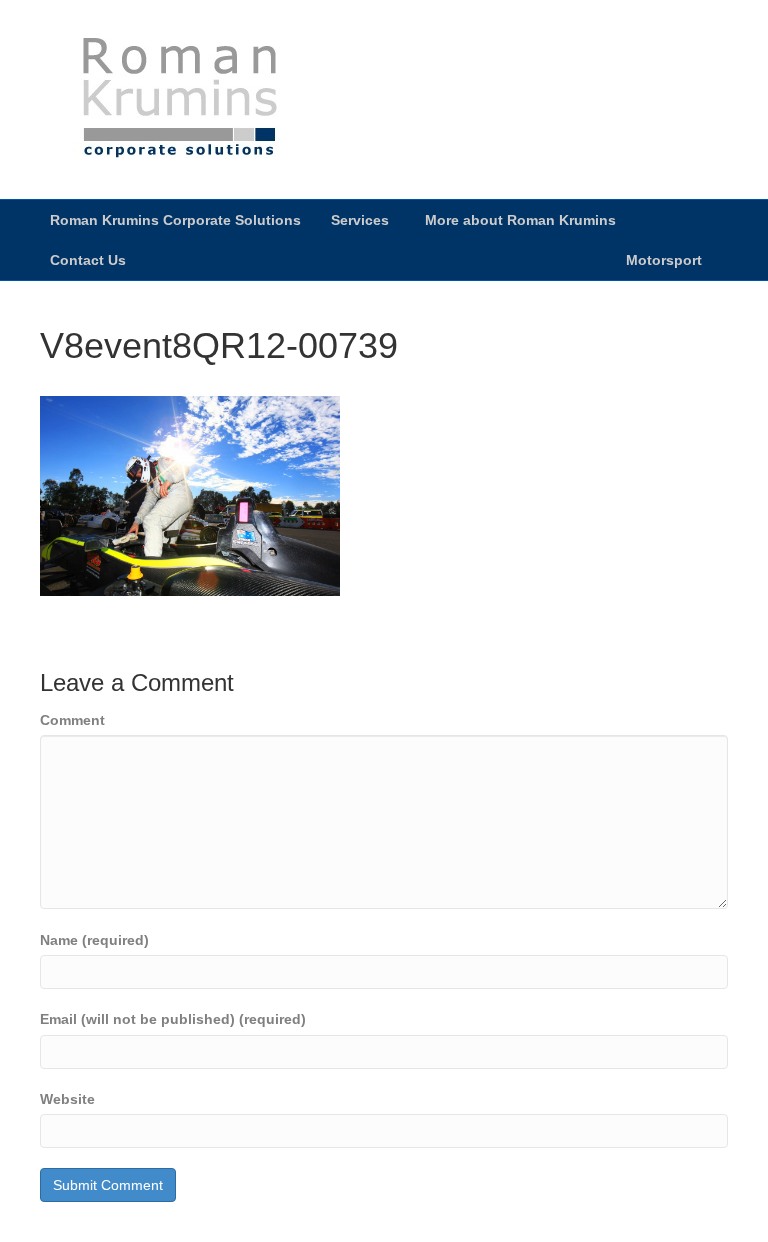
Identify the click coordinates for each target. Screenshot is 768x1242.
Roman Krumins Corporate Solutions (175, 220)
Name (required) (94, 940)
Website (67, 1099)
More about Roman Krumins (520, 220)
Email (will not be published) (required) (173, 1019)
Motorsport (664, 260)
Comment (72, 720)
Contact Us (88, 260)
